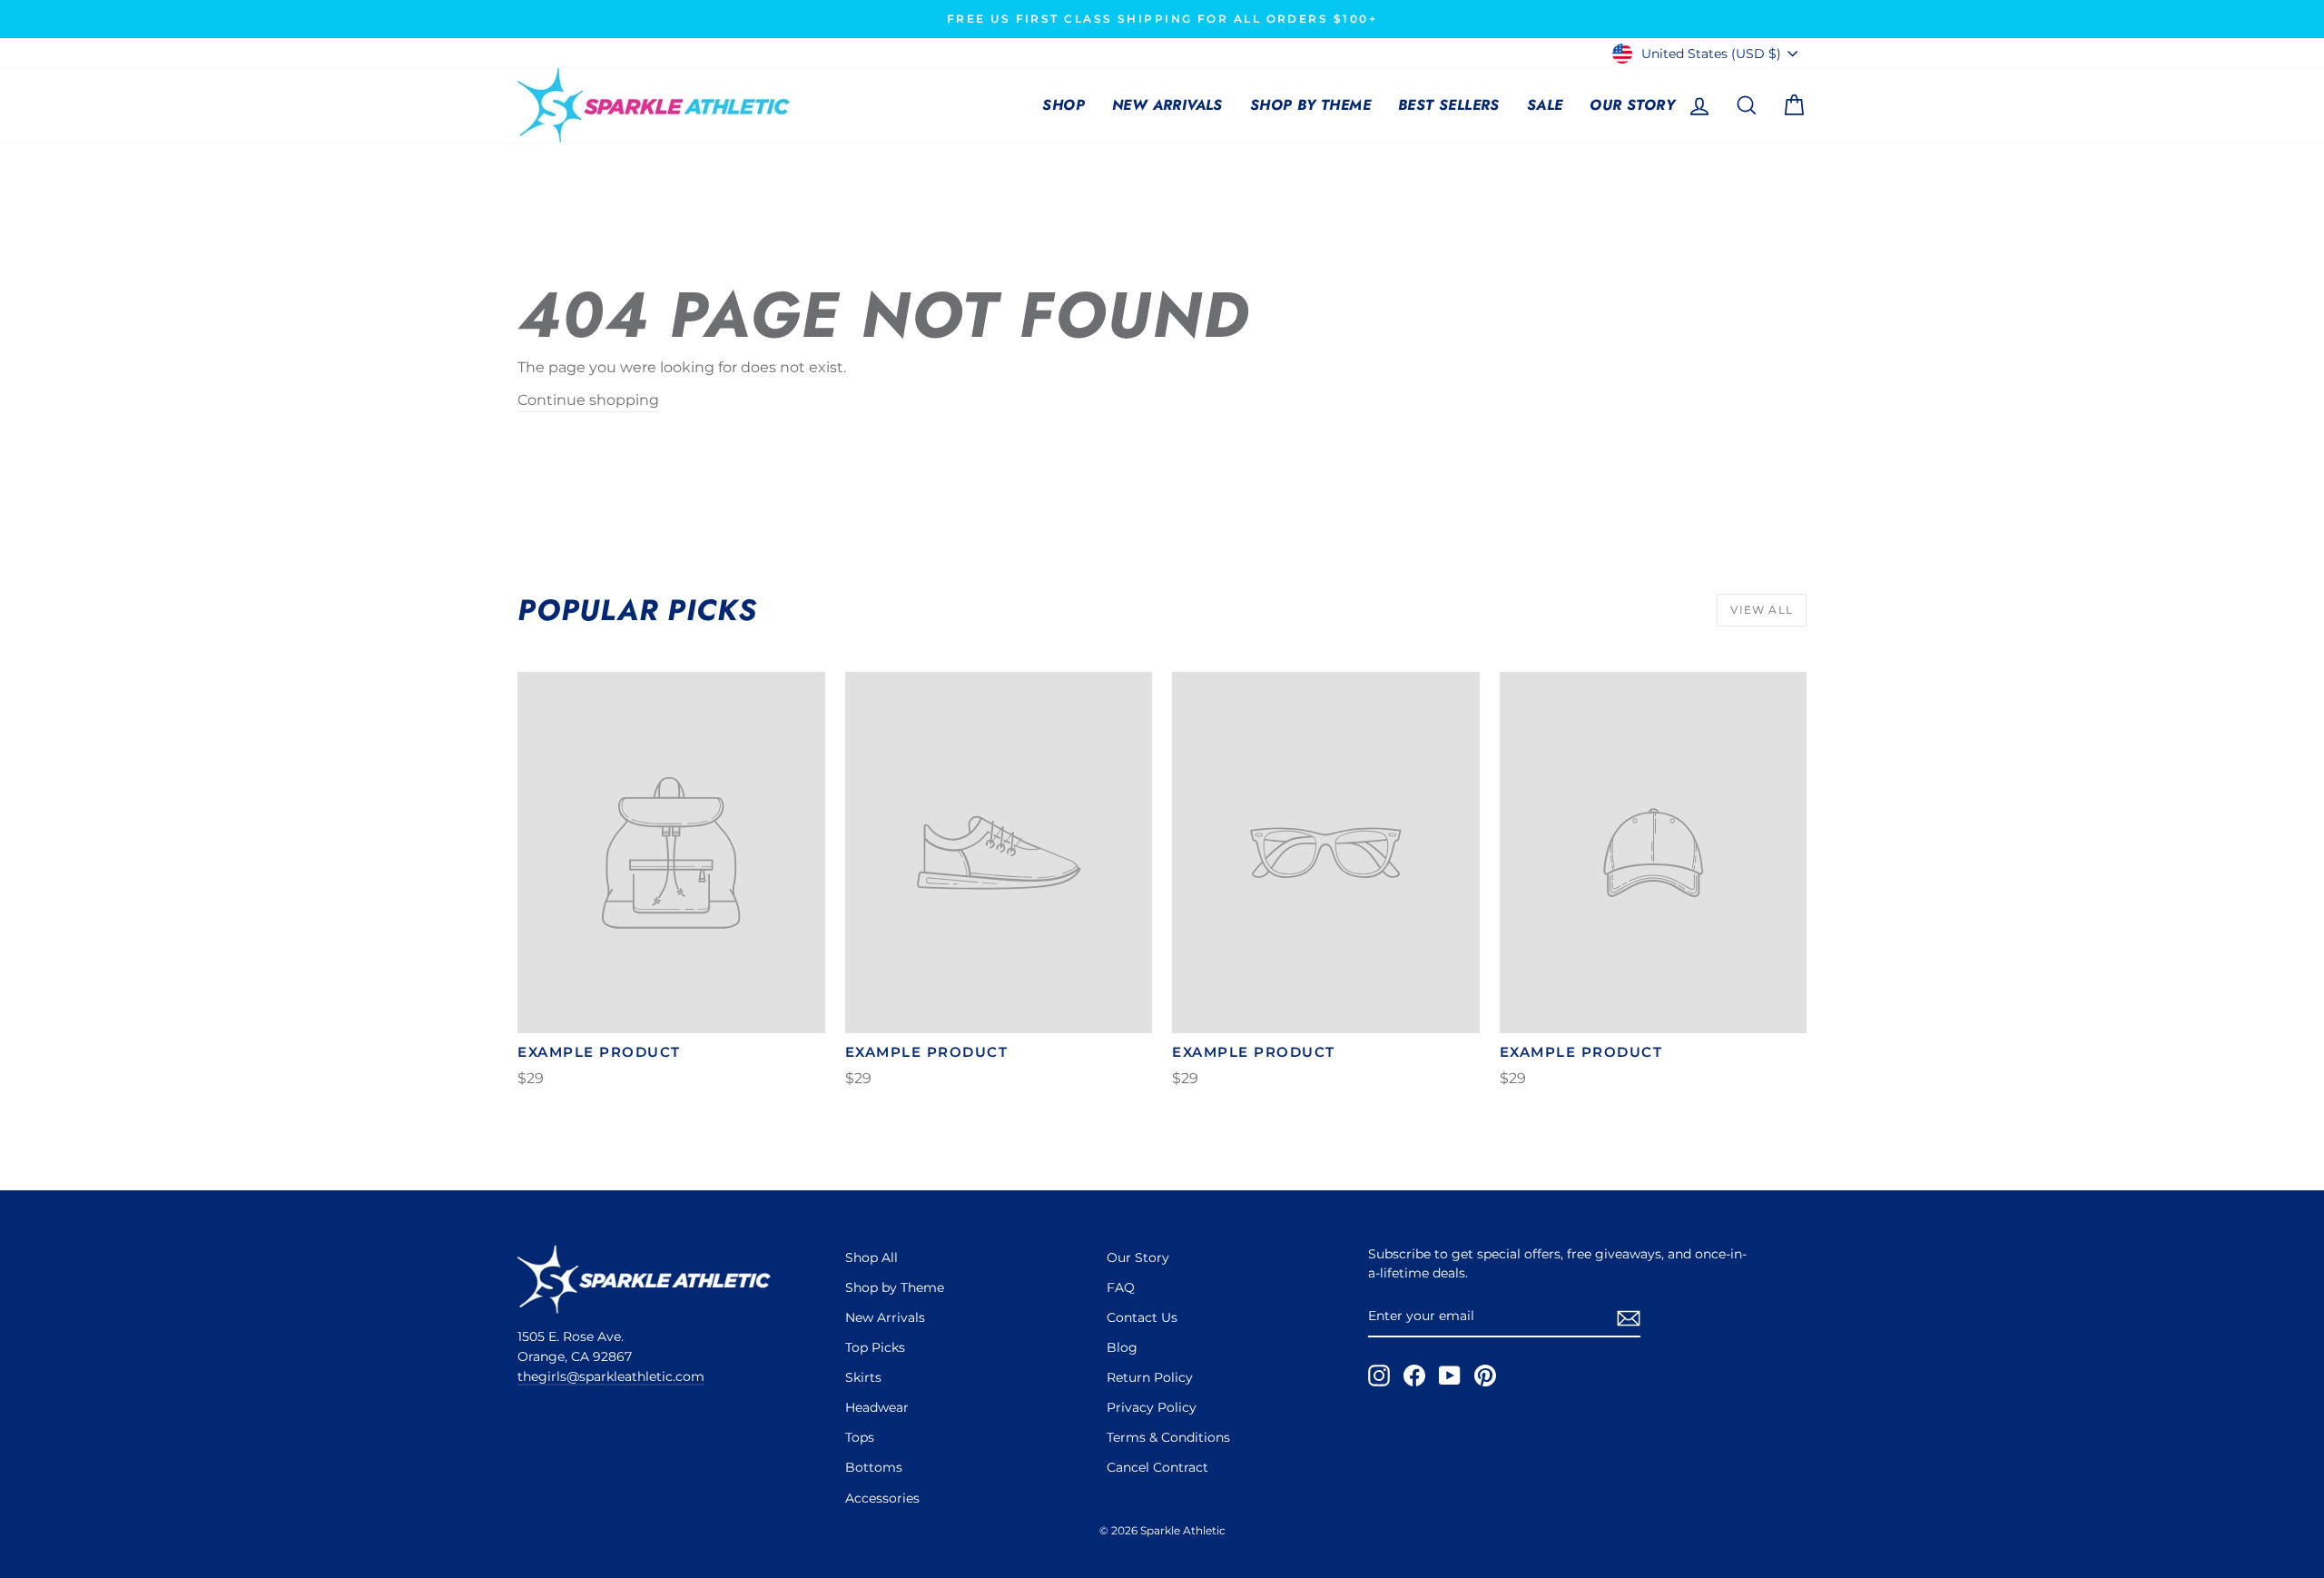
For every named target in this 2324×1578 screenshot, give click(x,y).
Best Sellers (1449, 105)
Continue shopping (588, 400)
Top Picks (875, 1347)
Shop (1064, 105)
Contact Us (1142, 1317)
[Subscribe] (1629, 1317)
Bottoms (874, 1467)
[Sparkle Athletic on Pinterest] (1485, 1376)
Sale (1545, 105)
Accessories (882, 1498)
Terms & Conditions (1168, 1437)
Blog (1122, 1347)
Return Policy (1150, 1377)
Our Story (1632, 105)
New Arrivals (1167, 105)
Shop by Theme (1310, 105)
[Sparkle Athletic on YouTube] (1450, 1376)
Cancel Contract (1157, 1467)
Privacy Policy (1152, 1407)
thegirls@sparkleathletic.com (611, 1376)
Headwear (877, 1407)
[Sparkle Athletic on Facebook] (1414, 1376)
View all (1762, 610)
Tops (860, 1437)
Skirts (863, 1377)
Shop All (871, 1257)
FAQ (1121, 1287)
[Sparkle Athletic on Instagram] (1379, 1376)
